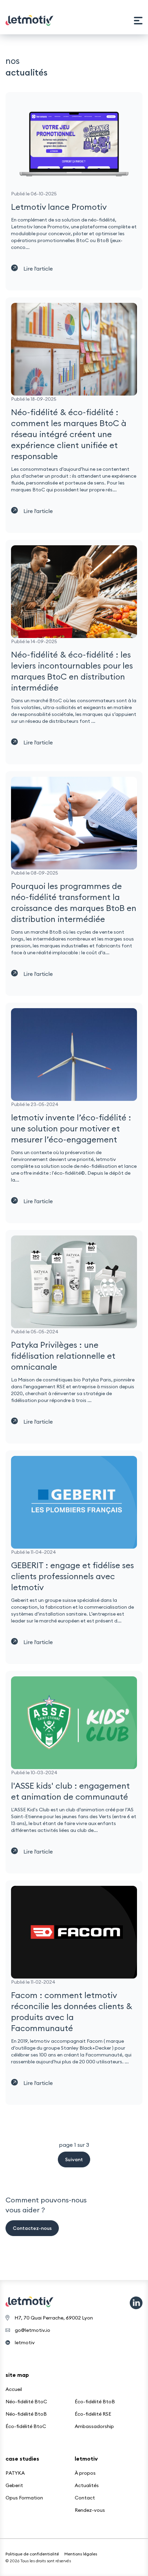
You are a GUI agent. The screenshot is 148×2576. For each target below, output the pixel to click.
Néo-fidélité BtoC (26, 2402)
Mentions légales (81, 2554)
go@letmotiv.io (33, 2330)
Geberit (14, 2485)
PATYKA (15, 2473)
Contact (85, 2498)
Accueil (14, 2389)
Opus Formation (24, 2498)
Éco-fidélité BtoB (95, 2402)
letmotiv (25, 2343)
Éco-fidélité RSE (93, 2414)
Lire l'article (38, 269)
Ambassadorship (94, 2426)
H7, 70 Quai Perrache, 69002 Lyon (54, 2318)
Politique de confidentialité (32, 2554)
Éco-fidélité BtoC (26, 2426)
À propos (85, 2473)
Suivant (74, 2159)
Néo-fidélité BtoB (26, 2414)
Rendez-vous (90, 2510)
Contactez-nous (32, 2228)
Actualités (87, 2485)
